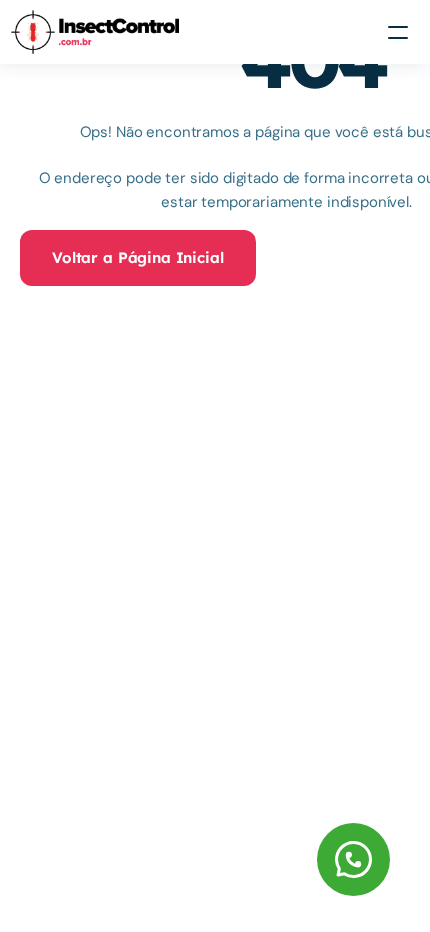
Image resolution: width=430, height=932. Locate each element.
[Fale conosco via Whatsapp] (237, 859)
